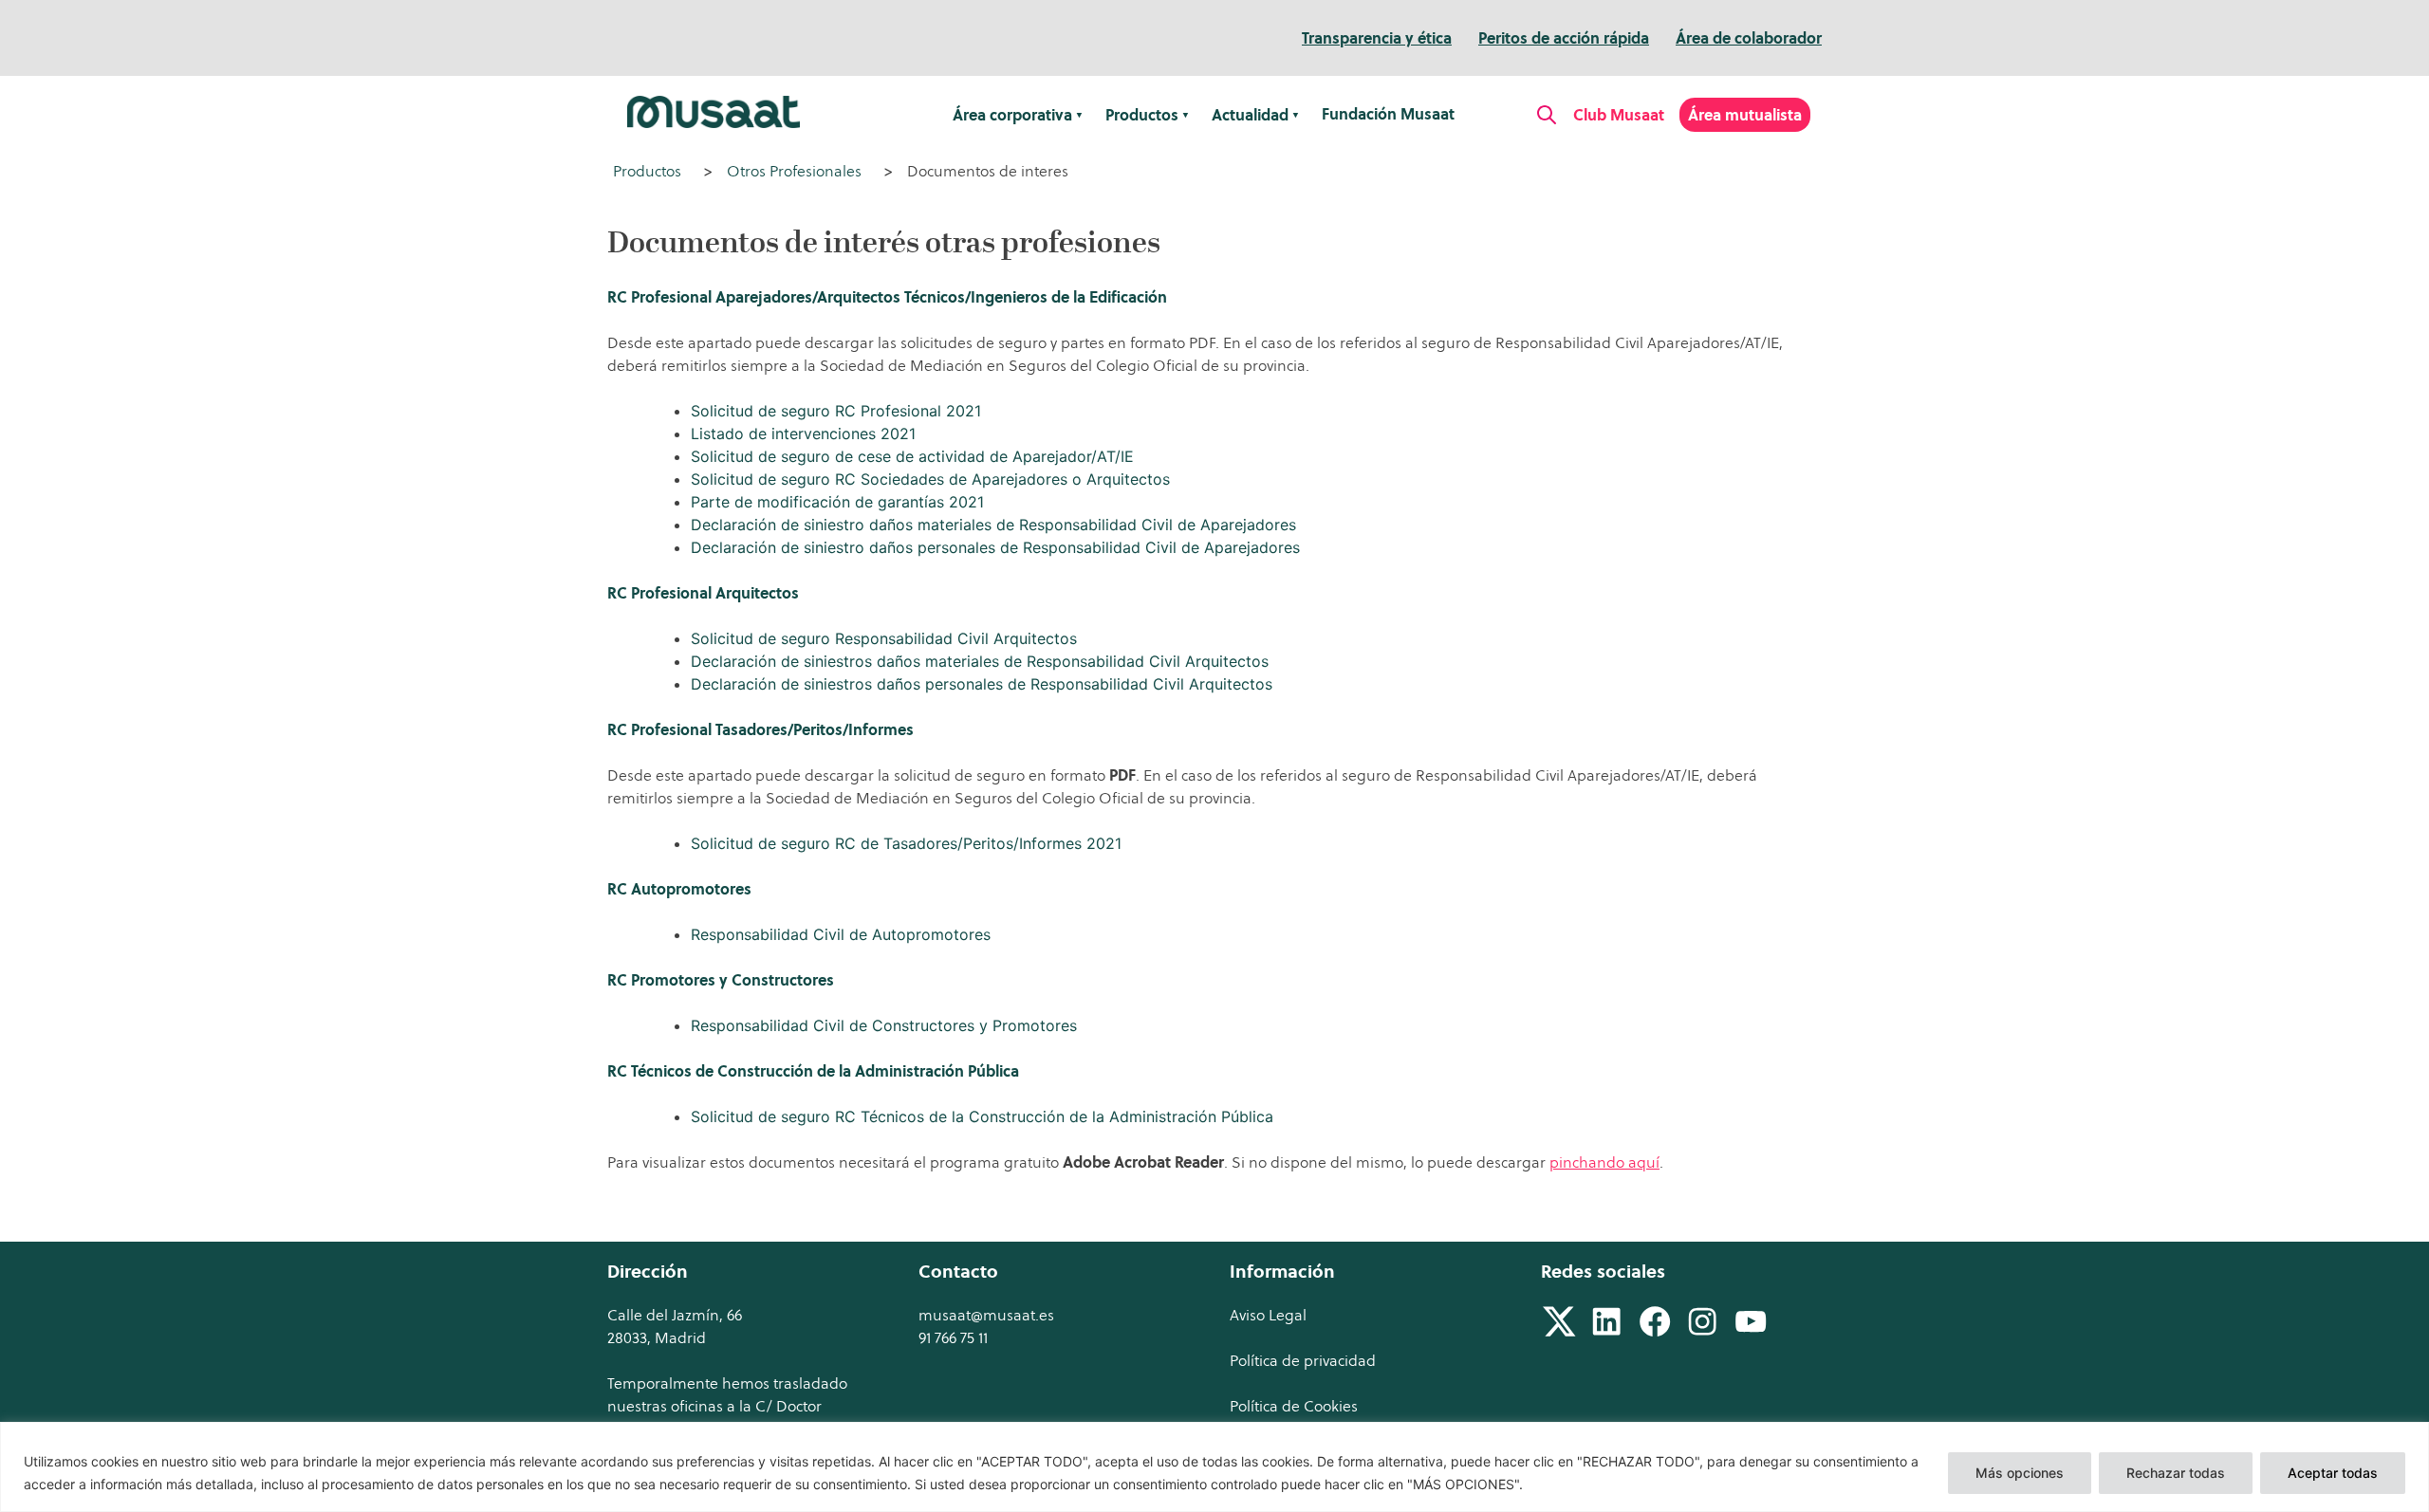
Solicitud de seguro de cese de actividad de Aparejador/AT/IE (912, 456)
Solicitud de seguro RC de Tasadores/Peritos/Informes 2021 (906, 843)
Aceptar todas (2333, 1473)
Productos (1142, 115)
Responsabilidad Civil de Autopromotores (841, 934)
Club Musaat (1619, 115)
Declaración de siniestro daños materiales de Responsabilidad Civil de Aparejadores (993, 525)
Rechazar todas (2176, 1473)
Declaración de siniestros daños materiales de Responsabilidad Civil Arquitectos (980, 661)
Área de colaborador (1749, 38)
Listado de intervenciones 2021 (803, 433)
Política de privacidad (1303, 1360)
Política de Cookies (1294, 1406)
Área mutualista (1745, 115)
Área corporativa (1012, 115)
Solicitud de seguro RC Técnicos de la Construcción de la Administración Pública (982, 1116)
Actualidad (1250, 115)
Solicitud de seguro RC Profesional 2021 (836, 411)
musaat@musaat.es (986, 1315)
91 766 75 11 (953, 1337)
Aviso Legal (1268, 1315)
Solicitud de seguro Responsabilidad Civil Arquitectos (884, 638)
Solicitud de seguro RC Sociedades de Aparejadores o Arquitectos (930, 479)
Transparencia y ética (1377, 38)
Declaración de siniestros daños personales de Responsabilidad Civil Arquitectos (982, 684)
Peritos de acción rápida (1564, 38)
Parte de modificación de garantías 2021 (837, 502)
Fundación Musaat (1388, 114)
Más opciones (2020, 1473)
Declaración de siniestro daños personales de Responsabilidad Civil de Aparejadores (995, 547)
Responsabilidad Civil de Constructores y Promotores (884, 1025)
